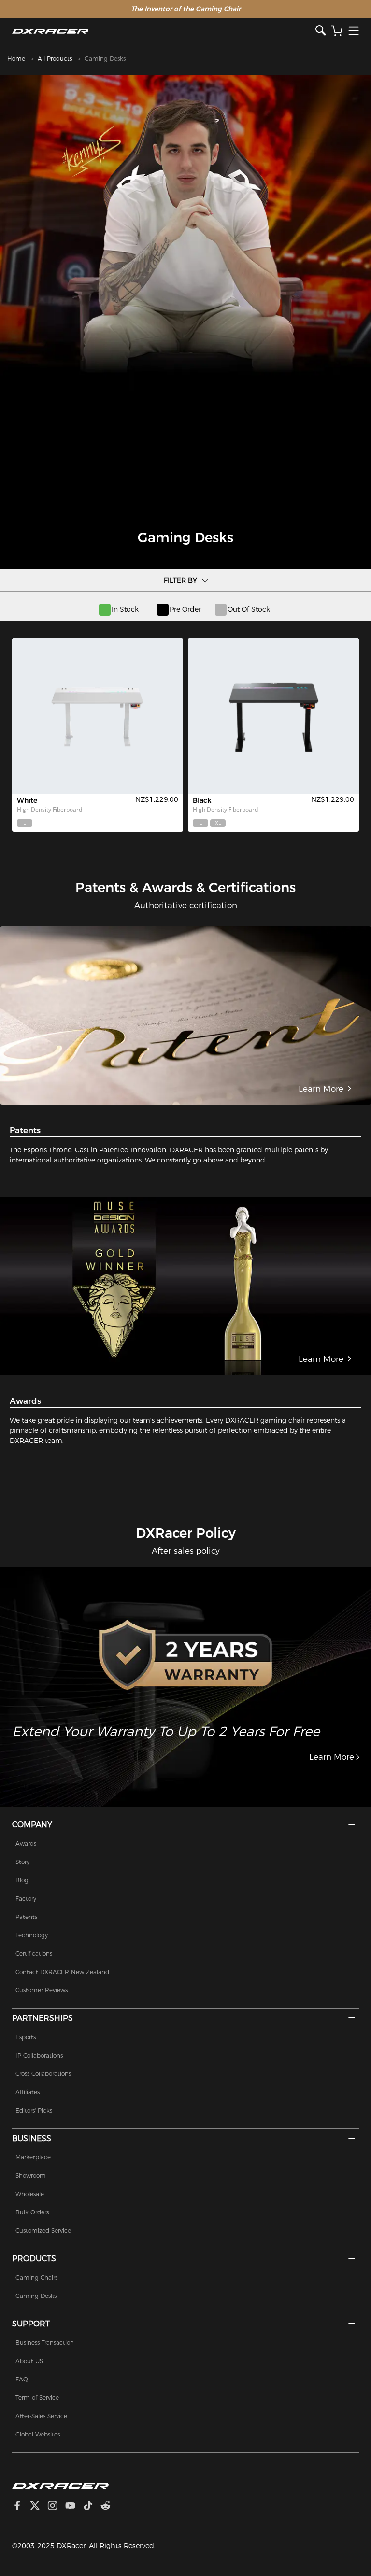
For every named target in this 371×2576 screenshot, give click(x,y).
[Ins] (56, 2507)
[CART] (337, 31)
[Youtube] (74, 2507)
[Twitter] (39, 2507)
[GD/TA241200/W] (98, 716)
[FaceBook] (21, 2507)
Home (16, 59)
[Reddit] (109, 2507)
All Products (55, 59)
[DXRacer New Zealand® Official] (164, 31)
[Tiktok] (92, 2507)
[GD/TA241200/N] (273, 716)
